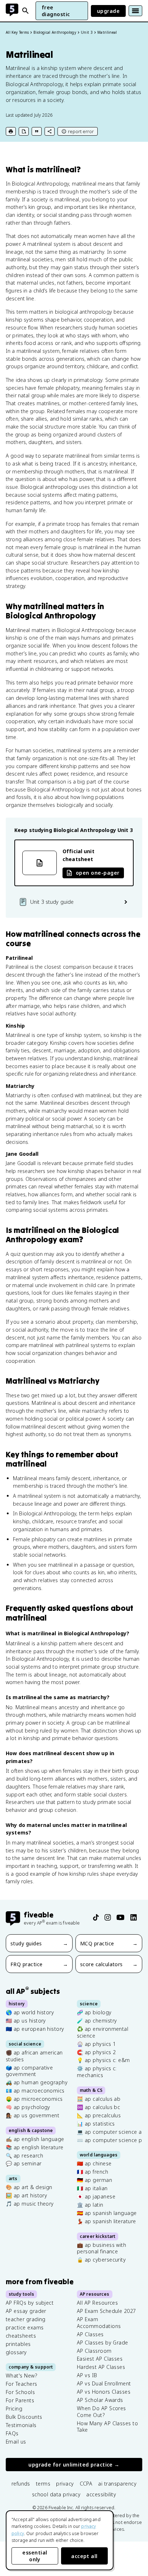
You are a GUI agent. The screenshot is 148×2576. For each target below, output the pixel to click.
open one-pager (98, 873)
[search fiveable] (26, 11)
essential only (35, 2556)
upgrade (108, 11)
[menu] (135, 11)
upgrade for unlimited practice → (74, 2465)
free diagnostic (56, 11)
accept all (84, 2556)
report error (81, 131)
